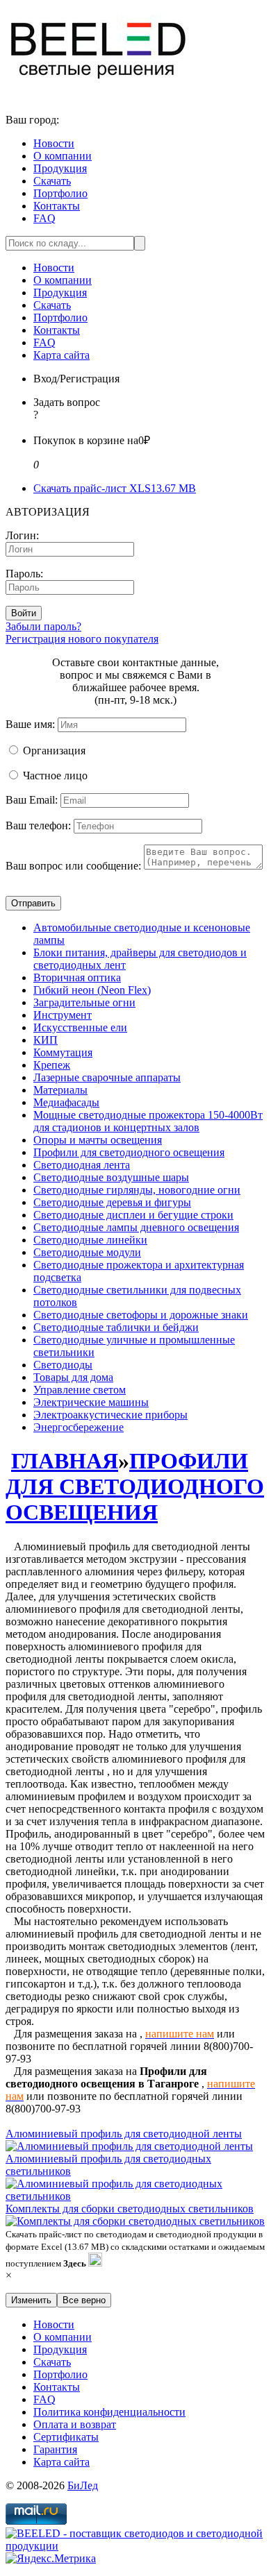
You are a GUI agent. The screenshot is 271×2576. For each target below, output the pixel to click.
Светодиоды (63, 1365)
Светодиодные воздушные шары (111, 1177)
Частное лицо (55, 776)
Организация (54, 751)
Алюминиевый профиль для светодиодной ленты (124, 2134)
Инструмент (63, 1015)
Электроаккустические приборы (110, 1415)
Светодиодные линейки (90, 1240)
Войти (24, 613)
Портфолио (60, 193)
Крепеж (52, 1065)
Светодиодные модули (87, 1252)
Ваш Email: (32, 800)
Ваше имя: (30, 724)
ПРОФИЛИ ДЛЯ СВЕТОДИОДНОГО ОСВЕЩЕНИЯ (135, 1486)
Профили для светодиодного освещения (129, 1152)
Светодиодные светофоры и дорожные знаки (141, 1315)
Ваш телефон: (38, 825)
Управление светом (80, 1390)
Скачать (52, 181)
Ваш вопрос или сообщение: (73, 866)
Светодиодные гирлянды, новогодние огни (137, 1190)
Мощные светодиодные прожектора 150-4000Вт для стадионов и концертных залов (148, 1121)
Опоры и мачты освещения (98, 1140)
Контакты (57, 206)
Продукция (60, 168)
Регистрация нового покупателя (82, 639)
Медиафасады (66, 1102)
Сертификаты (66, 2437)
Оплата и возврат (75, 2424)
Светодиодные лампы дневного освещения (136, 1227)
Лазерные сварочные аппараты (107, 1077)
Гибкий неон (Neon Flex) (92, 990)
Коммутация (63, 1052)
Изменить (31, 2300)
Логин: (22, 535)
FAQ (44, 218)
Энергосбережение (79, 1427)
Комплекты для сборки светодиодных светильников (130, 2209)
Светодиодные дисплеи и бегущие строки (133, 1215)
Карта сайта (61, 355)
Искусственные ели (80, 1027)
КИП (46, 1040)
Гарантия (55, 2449)
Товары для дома (73, 1377)
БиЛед (83, 2485)
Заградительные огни (84, 1002)
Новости (54, 143)
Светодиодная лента (82, 1165)
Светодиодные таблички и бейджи (116, 1327)
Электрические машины (91, 1402)
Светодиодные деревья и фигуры (112, 1202)
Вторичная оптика (77, 977)
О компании (63, 156)
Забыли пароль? (43, 626)
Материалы (60, 1090)
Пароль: (24, 574)
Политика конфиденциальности (109, 2412)
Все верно (84, 2300)
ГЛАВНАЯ (65, 1461)
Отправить (33, 903)
